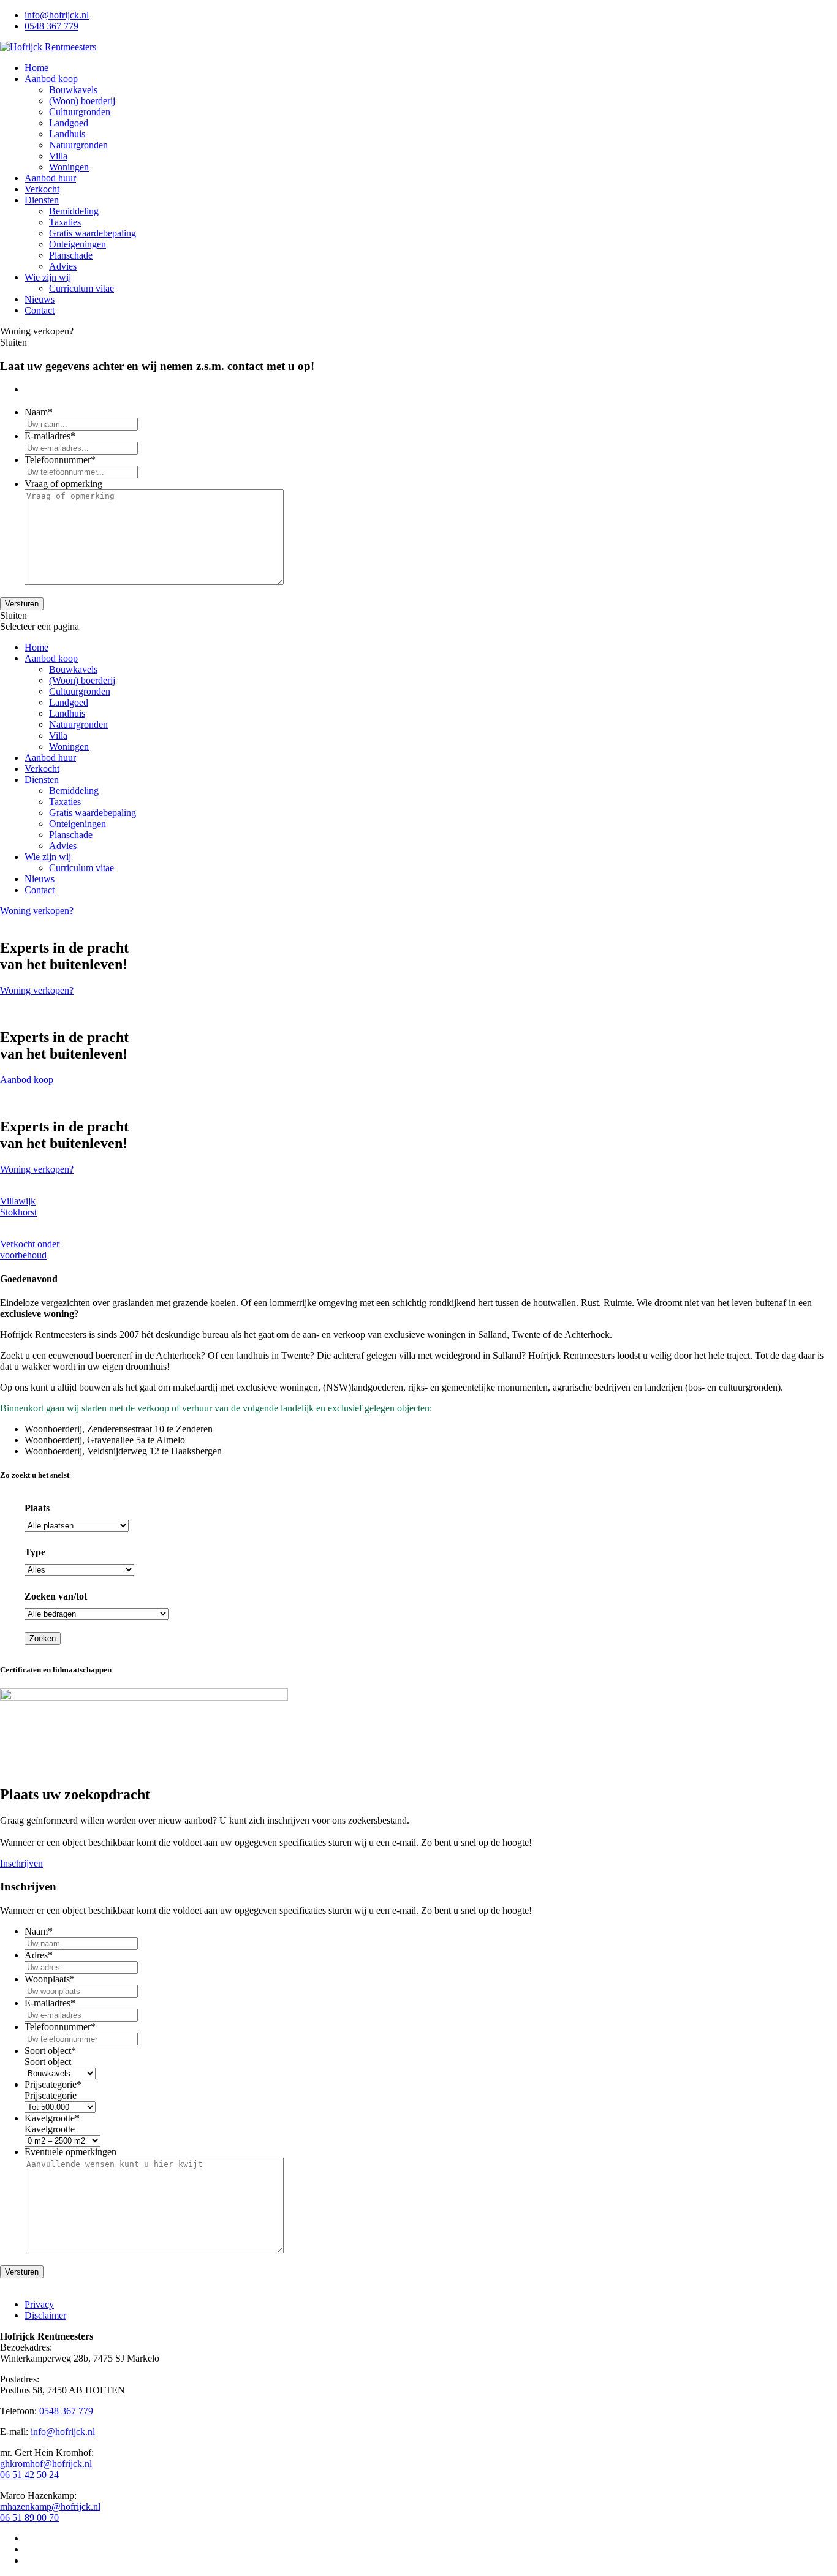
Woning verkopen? (37, 911)
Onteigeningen (78, 244)
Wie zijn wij (48, 277)
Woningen (69, 167)
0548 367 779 (51, 26)
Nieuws (40, 299)
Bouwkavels (73, 90)
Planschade (71, 255)
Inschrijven (21, 1863)
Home (36, 68)
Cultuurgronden (80, 112)
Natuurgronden (78, 145)
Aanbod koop (51, 79)
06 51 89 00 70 (29, 2517)
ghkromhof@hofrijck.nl (46, 2464)
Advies (63, 266)
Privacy (39, 2304)
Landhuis (67, 134)
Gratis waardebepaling (93, 233)
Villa (58, 156)
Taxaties (65, 222)
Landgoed (69, 123)
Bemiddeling (74, 211)
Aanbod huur (50, 178)
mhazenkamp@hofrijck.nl (50, 2506)
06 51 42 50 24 (29, 2475)
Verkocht (42, 189)
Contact (40, 310)
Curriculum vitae (81, 288)
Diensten (42, 200)
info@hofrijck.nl (57, 15)
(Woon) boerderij (82, 101)
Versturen (22, 604)
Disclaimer (45, 2315)
